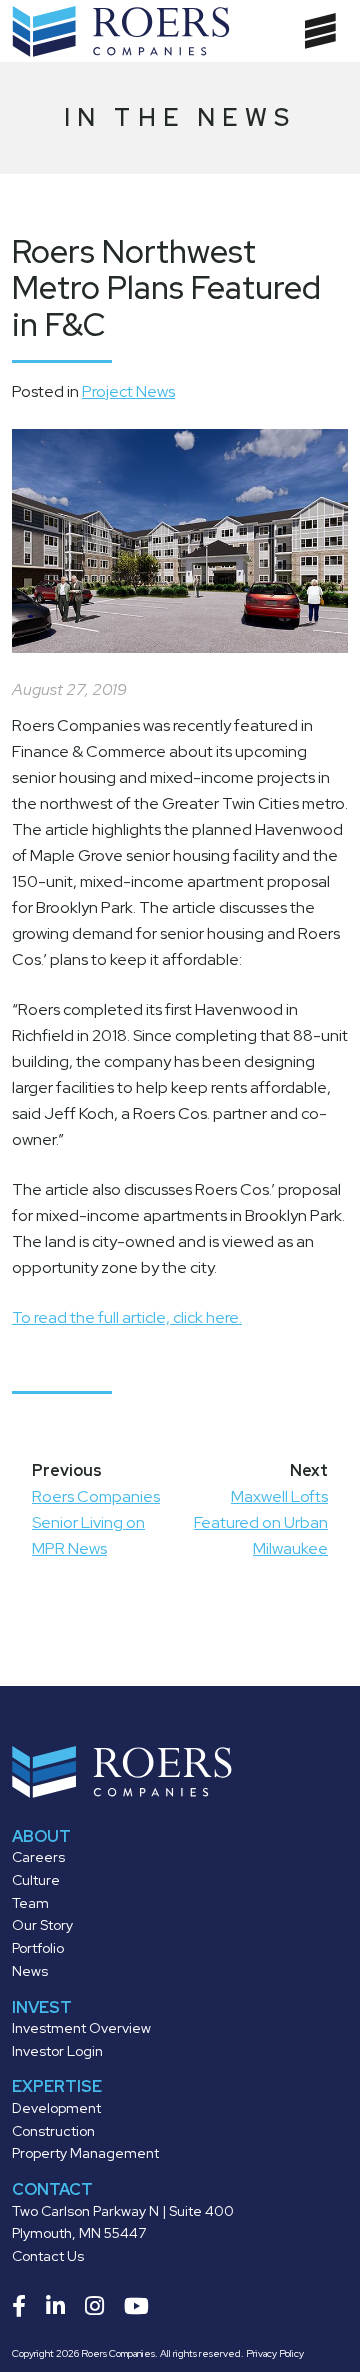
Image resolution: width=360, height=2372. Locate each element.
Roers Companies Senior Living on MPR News (96, 1522)
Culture (36, 1880)
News (30, 1971)
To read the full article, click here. (127, 1317)
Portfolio (38, 1948)
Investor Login (57, 2051)
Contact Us (48, 2256)
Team (30, 1903)
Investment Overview (81, 2028)
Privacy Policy (275, 2353)
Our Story (42, 1925)
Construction (53, 2131)
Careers (38, 1857)
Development (56, 2108)
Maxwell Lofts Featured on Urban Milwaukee (261, 1522)
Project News (128, 391)
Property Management (85, 2153)
